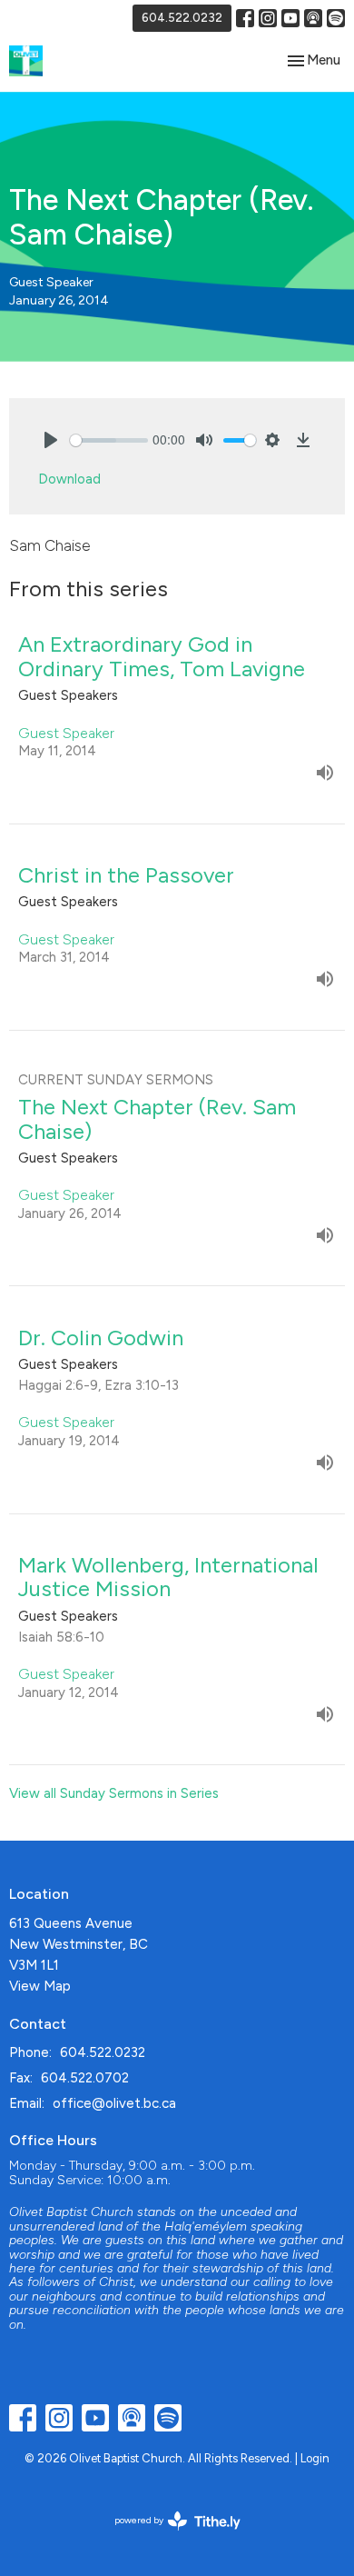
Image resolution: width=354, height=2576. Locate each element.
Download (69, 479)
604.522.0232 (182, 18)
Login (315, 2458)
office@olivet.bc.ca (114, 2103)
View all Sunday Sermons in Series (114, 1793)
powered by (168, 2536)
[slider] (109, 440)
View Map (40, 1986)
